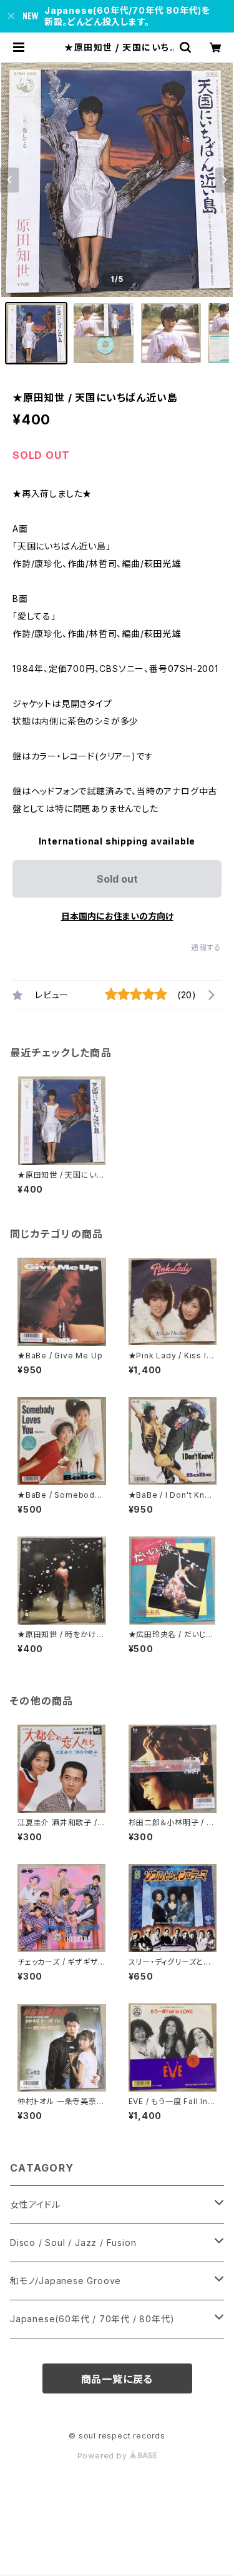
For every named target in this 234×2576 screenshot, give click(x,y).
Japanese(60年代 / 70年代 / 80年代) (92, 2319)
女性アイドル (35, 2204)
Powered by (104, 2456)
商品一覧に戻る (117, 2379)
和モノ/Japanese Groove (66, 2281)
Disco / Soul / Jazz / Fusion (73, 2243)
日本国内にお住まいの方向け (117, 916)
